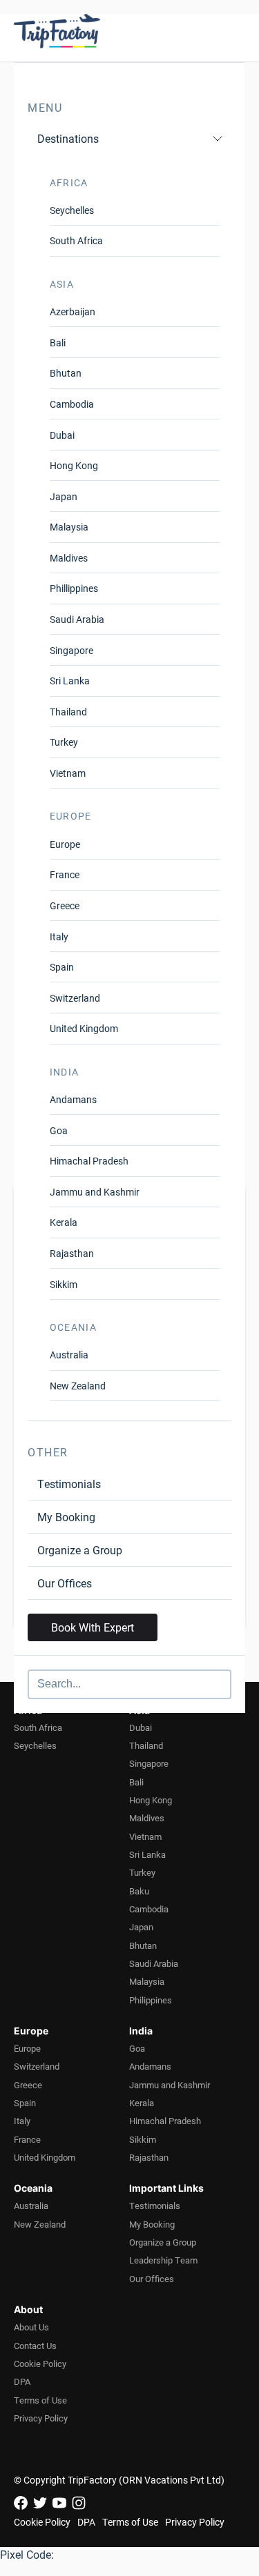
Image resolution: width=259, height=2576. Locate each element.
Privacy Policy (41, 2418)
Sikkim (64, 1284)
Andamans (73, 1099)
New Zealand (78, 1386)
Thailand (68, 712)
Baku (139, 1891)
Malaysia (69, 527)
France (65, 874)
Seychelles (72, 210)
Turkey (64, 742)
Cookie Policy (40, 2364)
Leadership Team (163, 2260)
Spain (62, 967)
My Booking (66, 1517)
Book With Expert (93, 1627)
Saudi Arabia (77, 619)
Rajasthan (72, 1253)
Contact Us (35, 2346)
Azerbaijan (73, 311)
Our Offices (65, 1583)
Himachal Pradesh (89, 1161)
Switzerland (75, 998)
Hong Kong (74, 465)
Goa (59, 1130)
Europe (65, 844)
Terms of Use (40, 2400)
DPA (22, 2381)
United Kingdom (84, 1028)
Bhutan (66, 373)
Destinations (68, 138)
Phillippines (74, 588)
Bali (58, 343)
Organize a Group (80, 1550)
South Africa (76, 240)
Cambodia (72, 404)
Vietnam (68, 773)
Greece (65, 905)
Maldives (69, 558)
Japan (64, 496)
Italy (59, 937)
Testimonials (69, 1484)
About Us (31, 2327)
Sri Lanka (70, 681)
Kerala (64, 1222)
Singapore (71, 650)
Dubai (62, 435)
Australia (69, 1355)
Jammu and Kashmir (95, 1192)
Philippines (151, 2000)
